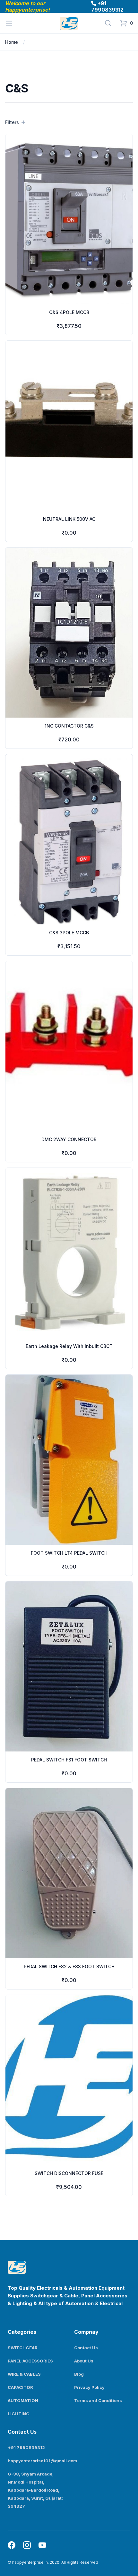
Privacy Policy (89, 2387)
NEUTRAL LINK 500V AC (69, 519)
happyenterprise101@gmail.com (42, 2461)
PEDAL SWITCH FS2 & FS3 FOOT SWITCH (69, 1966)
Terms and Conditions (98, 2400)
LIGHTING (19, 2414)
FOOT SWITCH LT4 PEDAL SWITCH (69, 1553)
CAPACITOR (20, 2387)
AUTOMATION (23, 2400)
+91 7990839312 (107, 6)
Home (12, 42)
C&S (35, 42)
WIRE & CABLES (24, 2374)
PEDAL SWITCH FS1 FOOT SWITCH (69, 1760)
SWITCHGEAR (23, 2348)
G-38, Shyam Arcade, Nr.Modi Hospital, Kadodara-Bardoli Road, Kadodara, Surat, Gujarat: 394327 (35, 2490)
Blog (79, 2374)
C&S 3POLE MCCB (69, 933)
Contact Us (86, 2348)
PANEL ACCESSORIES (30, 2361)
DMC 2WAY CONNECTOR (69, 1139)
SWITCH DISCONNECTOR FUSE (69, 2173)
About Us (84, 2361)
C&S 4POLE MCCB (69, 312)
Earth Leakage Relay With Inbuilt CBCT (69, 1346)
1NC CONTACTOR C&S (69, 726)
